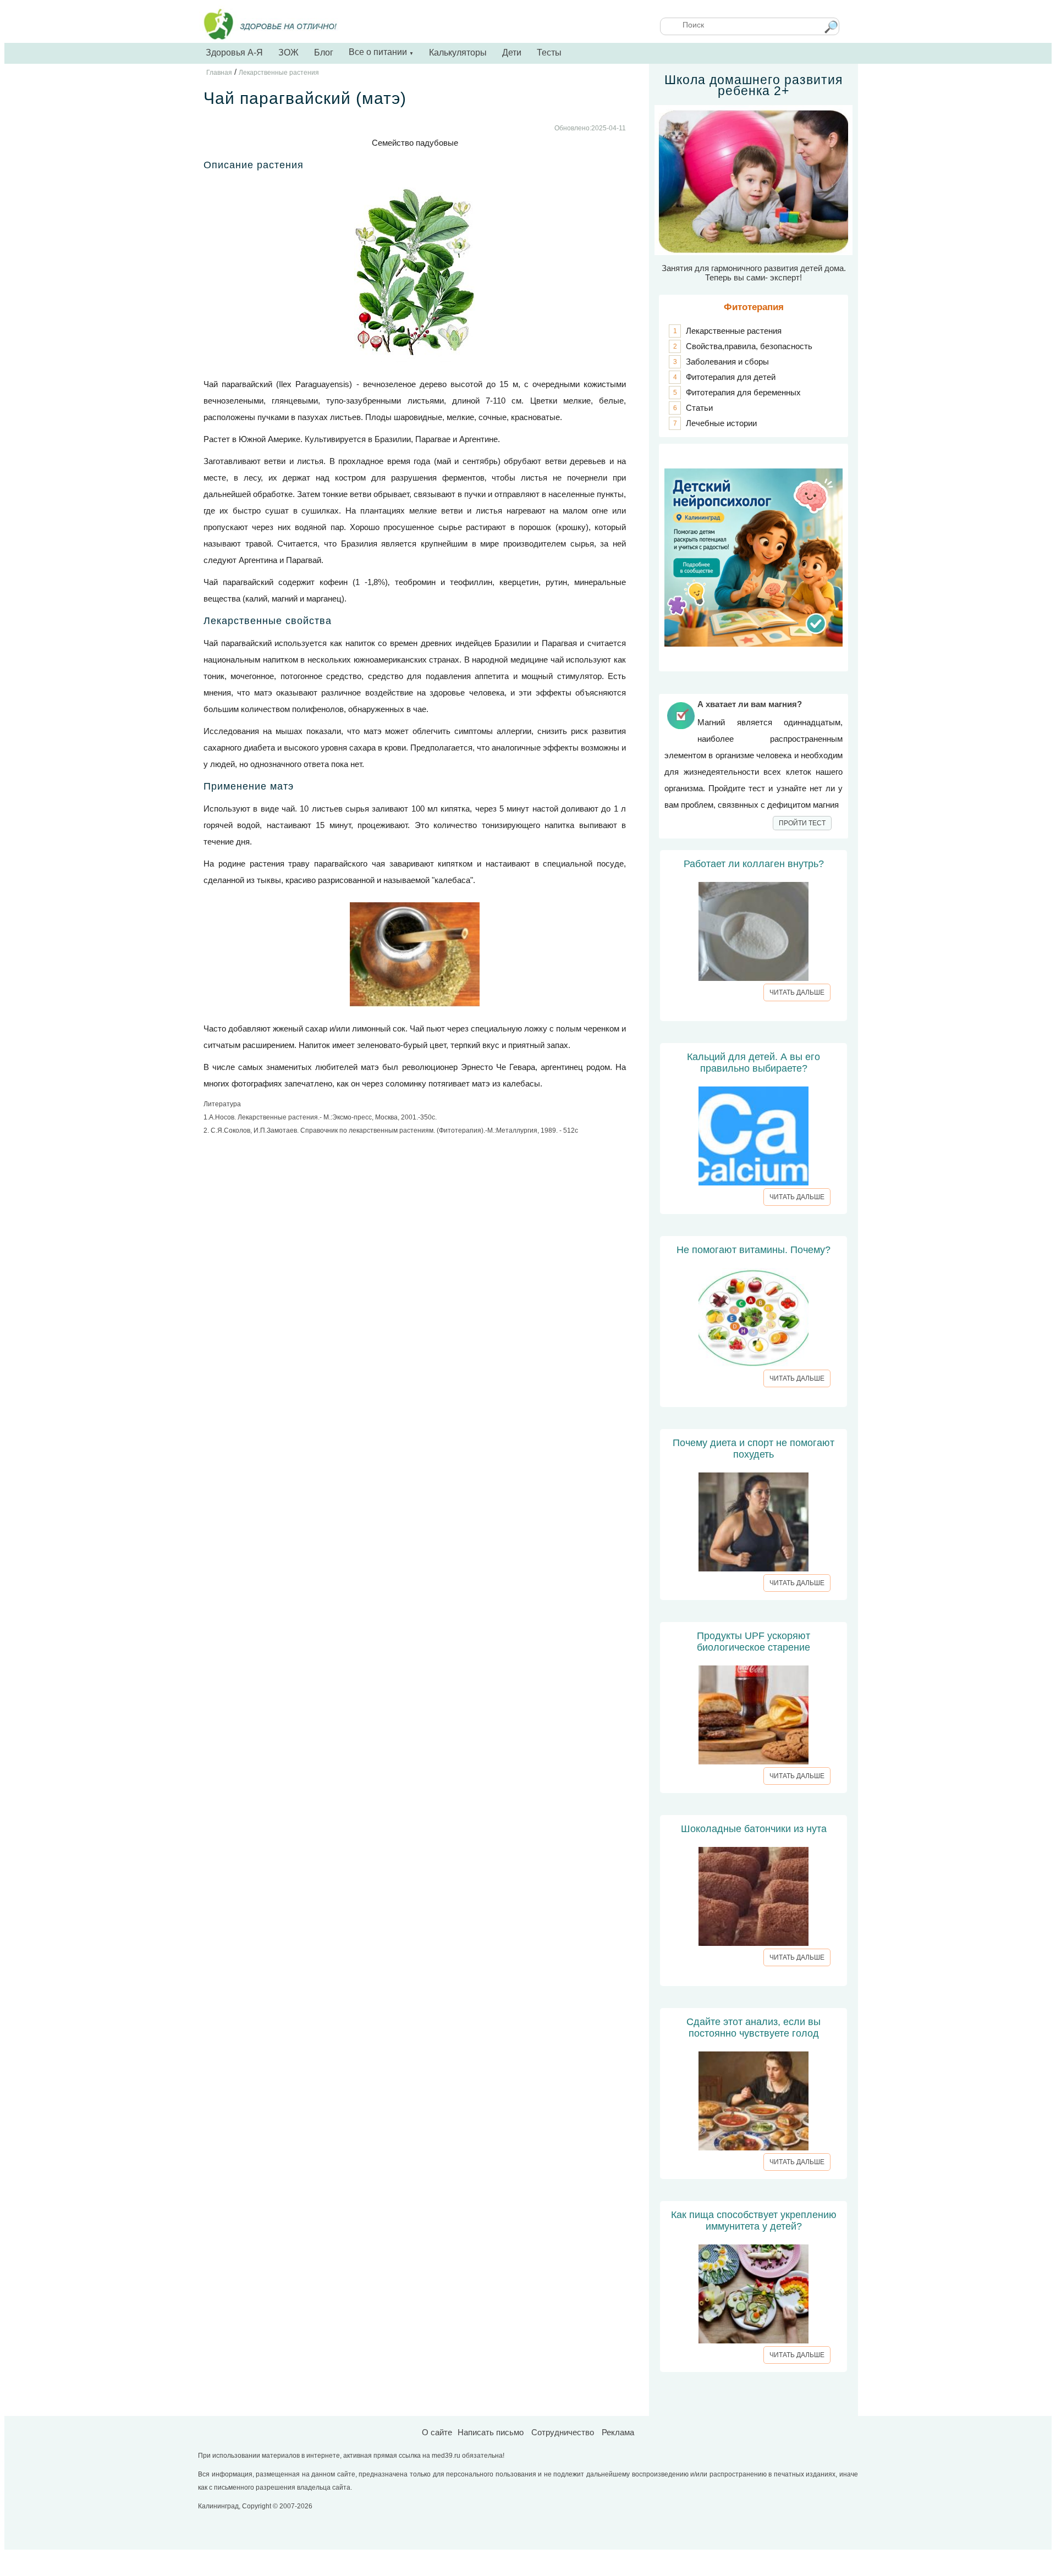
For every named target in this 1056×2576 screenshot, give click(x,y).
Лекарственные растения (734, 331)
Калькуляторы (458, 53)
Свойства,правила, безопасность (749, 346)
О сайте (437, 2432)
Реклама (618, 2432)
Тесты (549, 53)
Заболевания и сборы (727, 362)
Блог (324, 53)
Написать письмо (491, 2432)
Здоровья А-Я (234, 53)
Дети (512, 53)
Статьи (699, 408)
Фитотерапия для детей (731, 377)
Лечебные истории (721, 423)
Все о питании (381, 52)
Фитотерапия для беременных (743, 392)
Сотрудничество (563, 2432)
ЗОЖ (288, 53)
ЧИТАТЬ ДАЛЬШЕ (797, 992)
